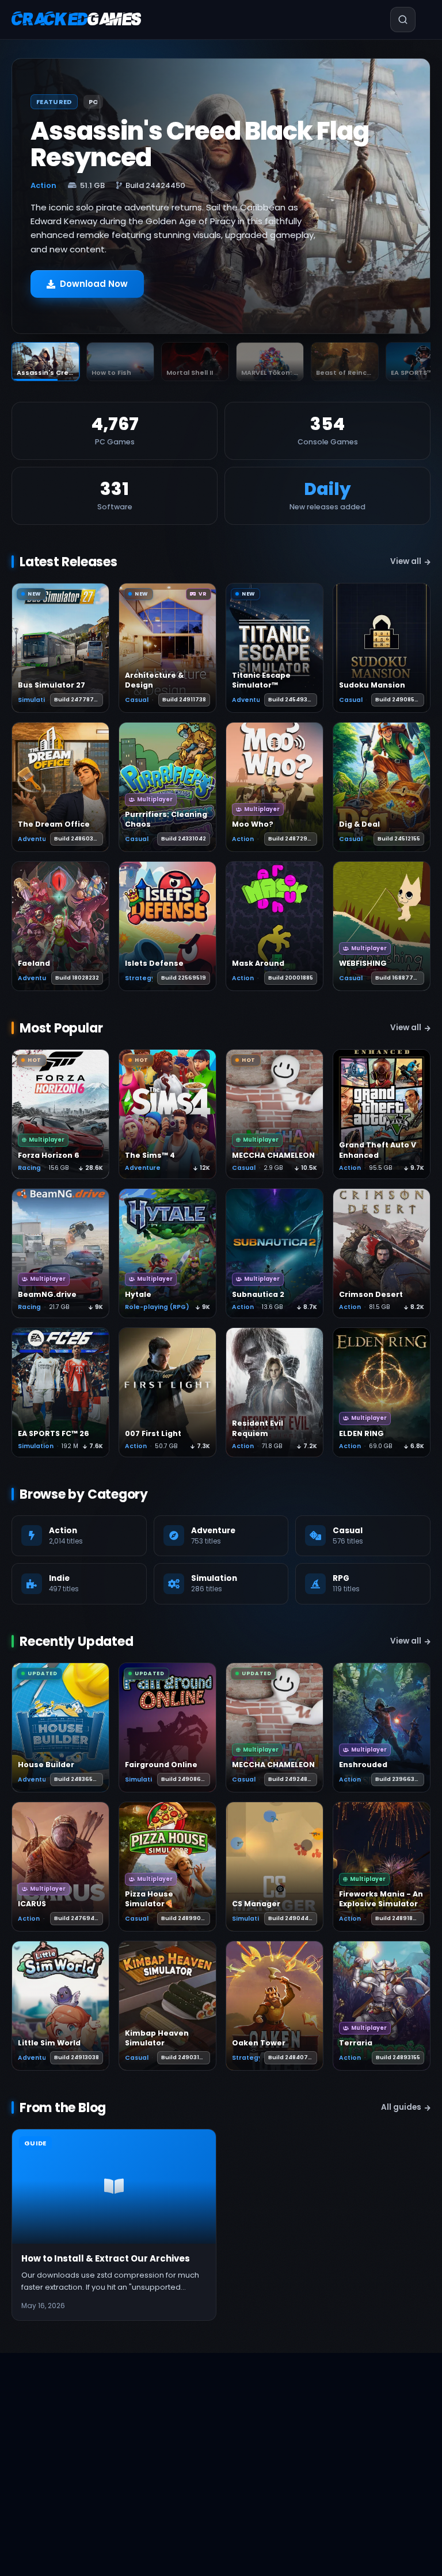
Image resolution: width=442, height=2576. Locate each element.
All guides (401, 2107)
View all (406, 561)
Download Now (94, 284)
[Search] (389, 20)
